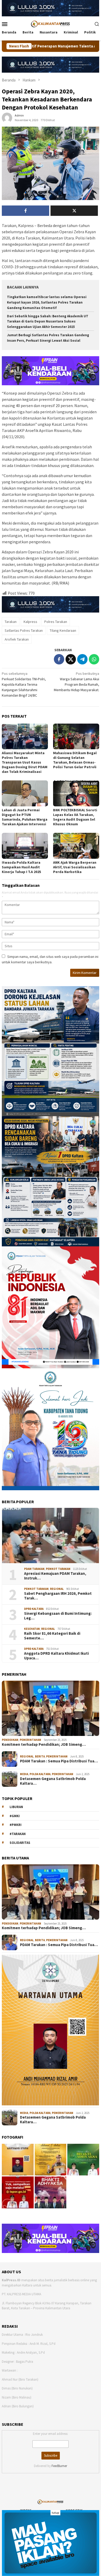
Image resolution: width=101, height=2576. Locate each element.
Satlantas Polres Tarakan (24, 630)
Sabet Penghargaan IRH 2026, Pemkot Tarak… (58, 1596)
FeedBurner (59, 2466)
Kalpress (30, 622)
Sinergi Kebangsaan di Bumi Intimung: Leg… (58, 1616)
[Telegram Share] (82, 659)
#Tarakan (18, 1834)
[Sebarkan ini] (59, 659)
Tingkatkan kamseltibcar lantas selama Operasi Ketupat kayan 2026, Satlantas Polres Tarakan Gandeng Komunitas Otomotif (47, 302)
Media (24, 1774)
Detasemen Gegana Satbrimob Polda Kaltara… (53, 1781)
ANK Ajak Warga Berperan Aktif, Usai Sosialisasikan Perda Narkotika (75, 867)
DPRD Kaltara (34, 1609)
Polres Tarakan (56, 622)
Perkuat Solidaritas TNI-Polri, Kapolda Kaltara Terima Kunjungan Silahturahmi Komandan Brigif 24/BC (24, 684)
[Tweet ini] (71, 659)
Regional (57, 1589)
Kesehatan (32, 1629)
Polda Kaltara (40, 1774)
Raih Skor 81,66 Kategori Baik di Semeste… (52, 1636)
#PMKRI (16, 1825)
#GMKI (15, 1816)
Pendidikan (10, 1740)
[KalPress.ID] (50, 23)
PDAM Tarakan (34, 1569)
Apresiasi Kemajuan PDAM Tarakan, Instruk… (55, 1576)
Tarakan (11, 622)
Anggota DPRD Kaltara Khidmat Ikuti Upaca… (56, 1656)
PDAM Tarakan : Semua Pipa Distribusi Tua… (59, 1761)
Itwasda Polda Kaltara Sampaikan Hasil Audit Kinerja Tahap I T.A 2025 (21, 867)
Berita (40, 1756)
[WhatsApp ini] (94, 659)
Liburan (16, 1807)
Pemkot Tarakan (58, 1569)
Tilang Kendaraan (63, 630)
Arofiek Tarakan (17, 639)
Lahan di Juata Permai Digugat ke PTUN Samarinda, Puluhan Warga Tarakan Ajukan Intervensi (25, 817)
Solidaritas (20, 1843)
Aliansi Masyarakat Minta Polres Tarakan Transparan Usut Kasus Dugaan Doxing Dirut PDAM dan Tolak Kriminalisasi (25, 762)
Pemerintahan (30, 1740)
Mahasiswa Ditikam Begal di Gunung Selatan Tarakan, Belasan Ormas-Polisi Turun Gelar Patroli (75, 760)
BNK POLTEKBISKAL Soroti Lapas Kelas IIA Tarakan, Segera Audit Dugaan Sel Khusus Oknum (75, 817)
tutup (55, 2513)
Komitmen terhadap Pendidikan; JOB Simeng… (44, 1744)
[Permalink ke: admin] (7, 118)
